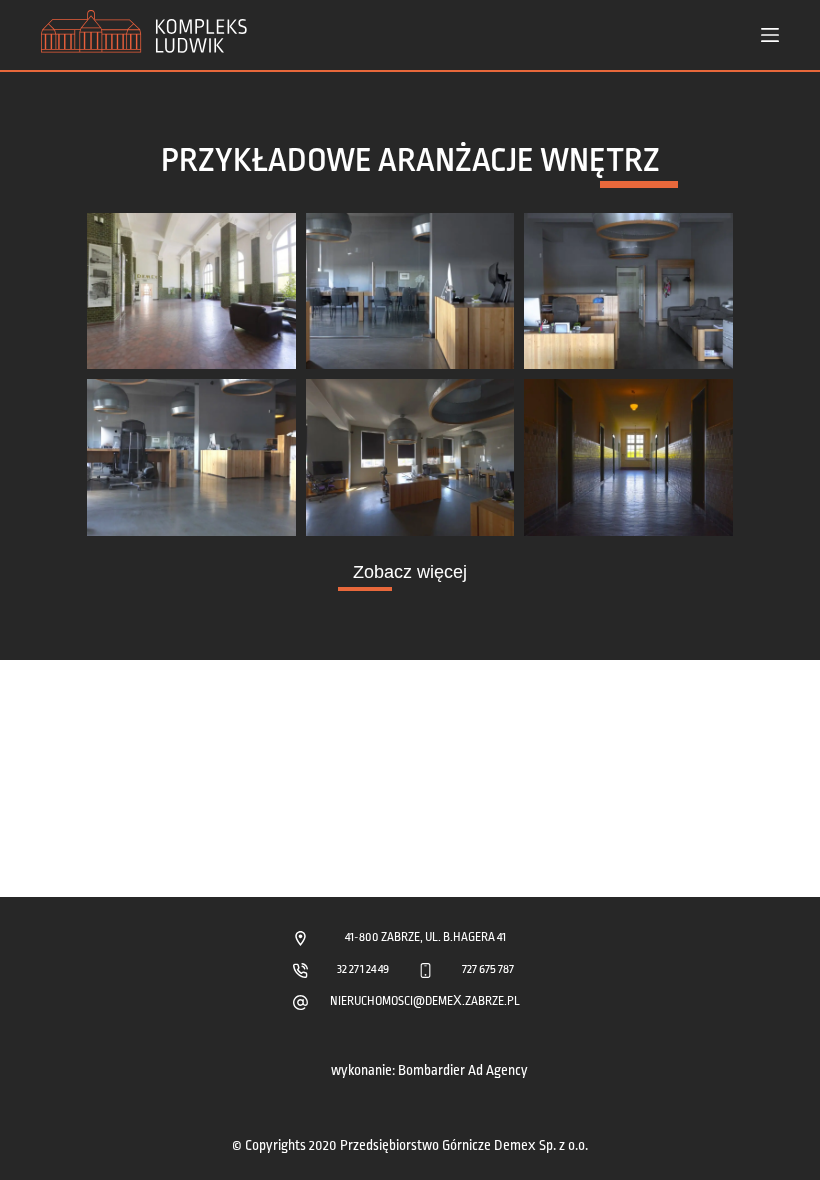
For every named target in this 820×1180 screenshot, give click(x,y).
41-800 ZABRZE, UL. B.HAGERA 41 (425, 937)
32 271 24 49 (363, 969)
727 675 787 (488, 969)
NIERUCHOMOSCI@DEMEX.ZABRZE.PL (425, 1001)
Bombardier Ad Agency (463, 1070)
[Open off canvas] (770, 35)
